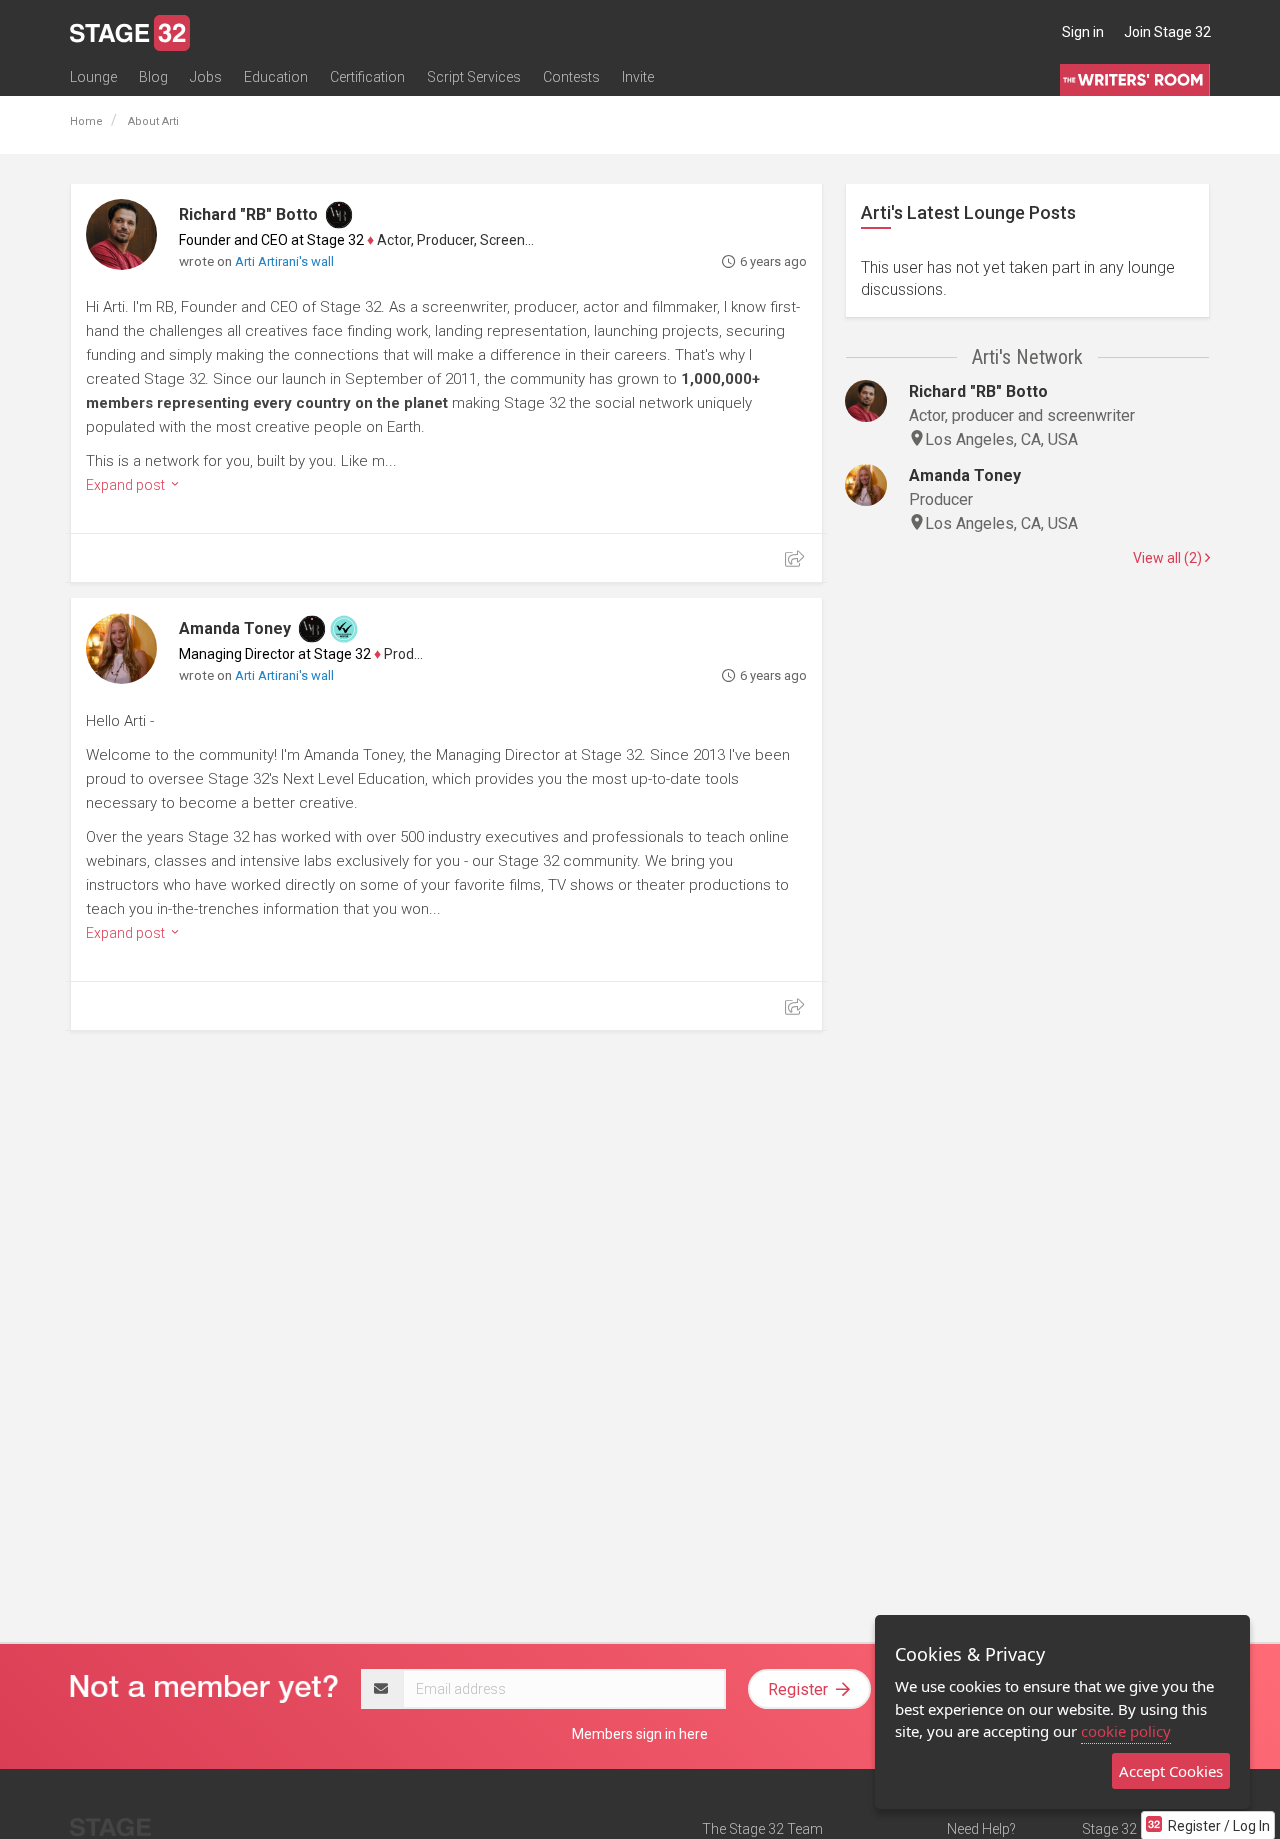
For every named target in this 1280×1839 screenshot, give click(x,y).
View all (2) (1169, 558)
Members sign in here (640, 1734)
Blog (153, 77)
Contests (571, 77)
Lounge (93, 77)
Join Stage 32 (1167, 32)
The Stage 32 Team (762, 1829)
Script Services (474, 77)
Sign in (1083, 32)
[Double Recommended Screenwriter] (344, 629)
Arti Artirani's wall (284, 261)
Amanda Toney (235, 628)
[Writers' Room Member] (339, 215)
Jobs (206, 77)
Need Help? (981, 1829)
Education (276, 77)
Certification (367, 77)
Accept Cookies (1171, 1771)
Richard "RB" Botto (248, 214)
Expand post (127, 485)
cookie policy (1126, 1731)
